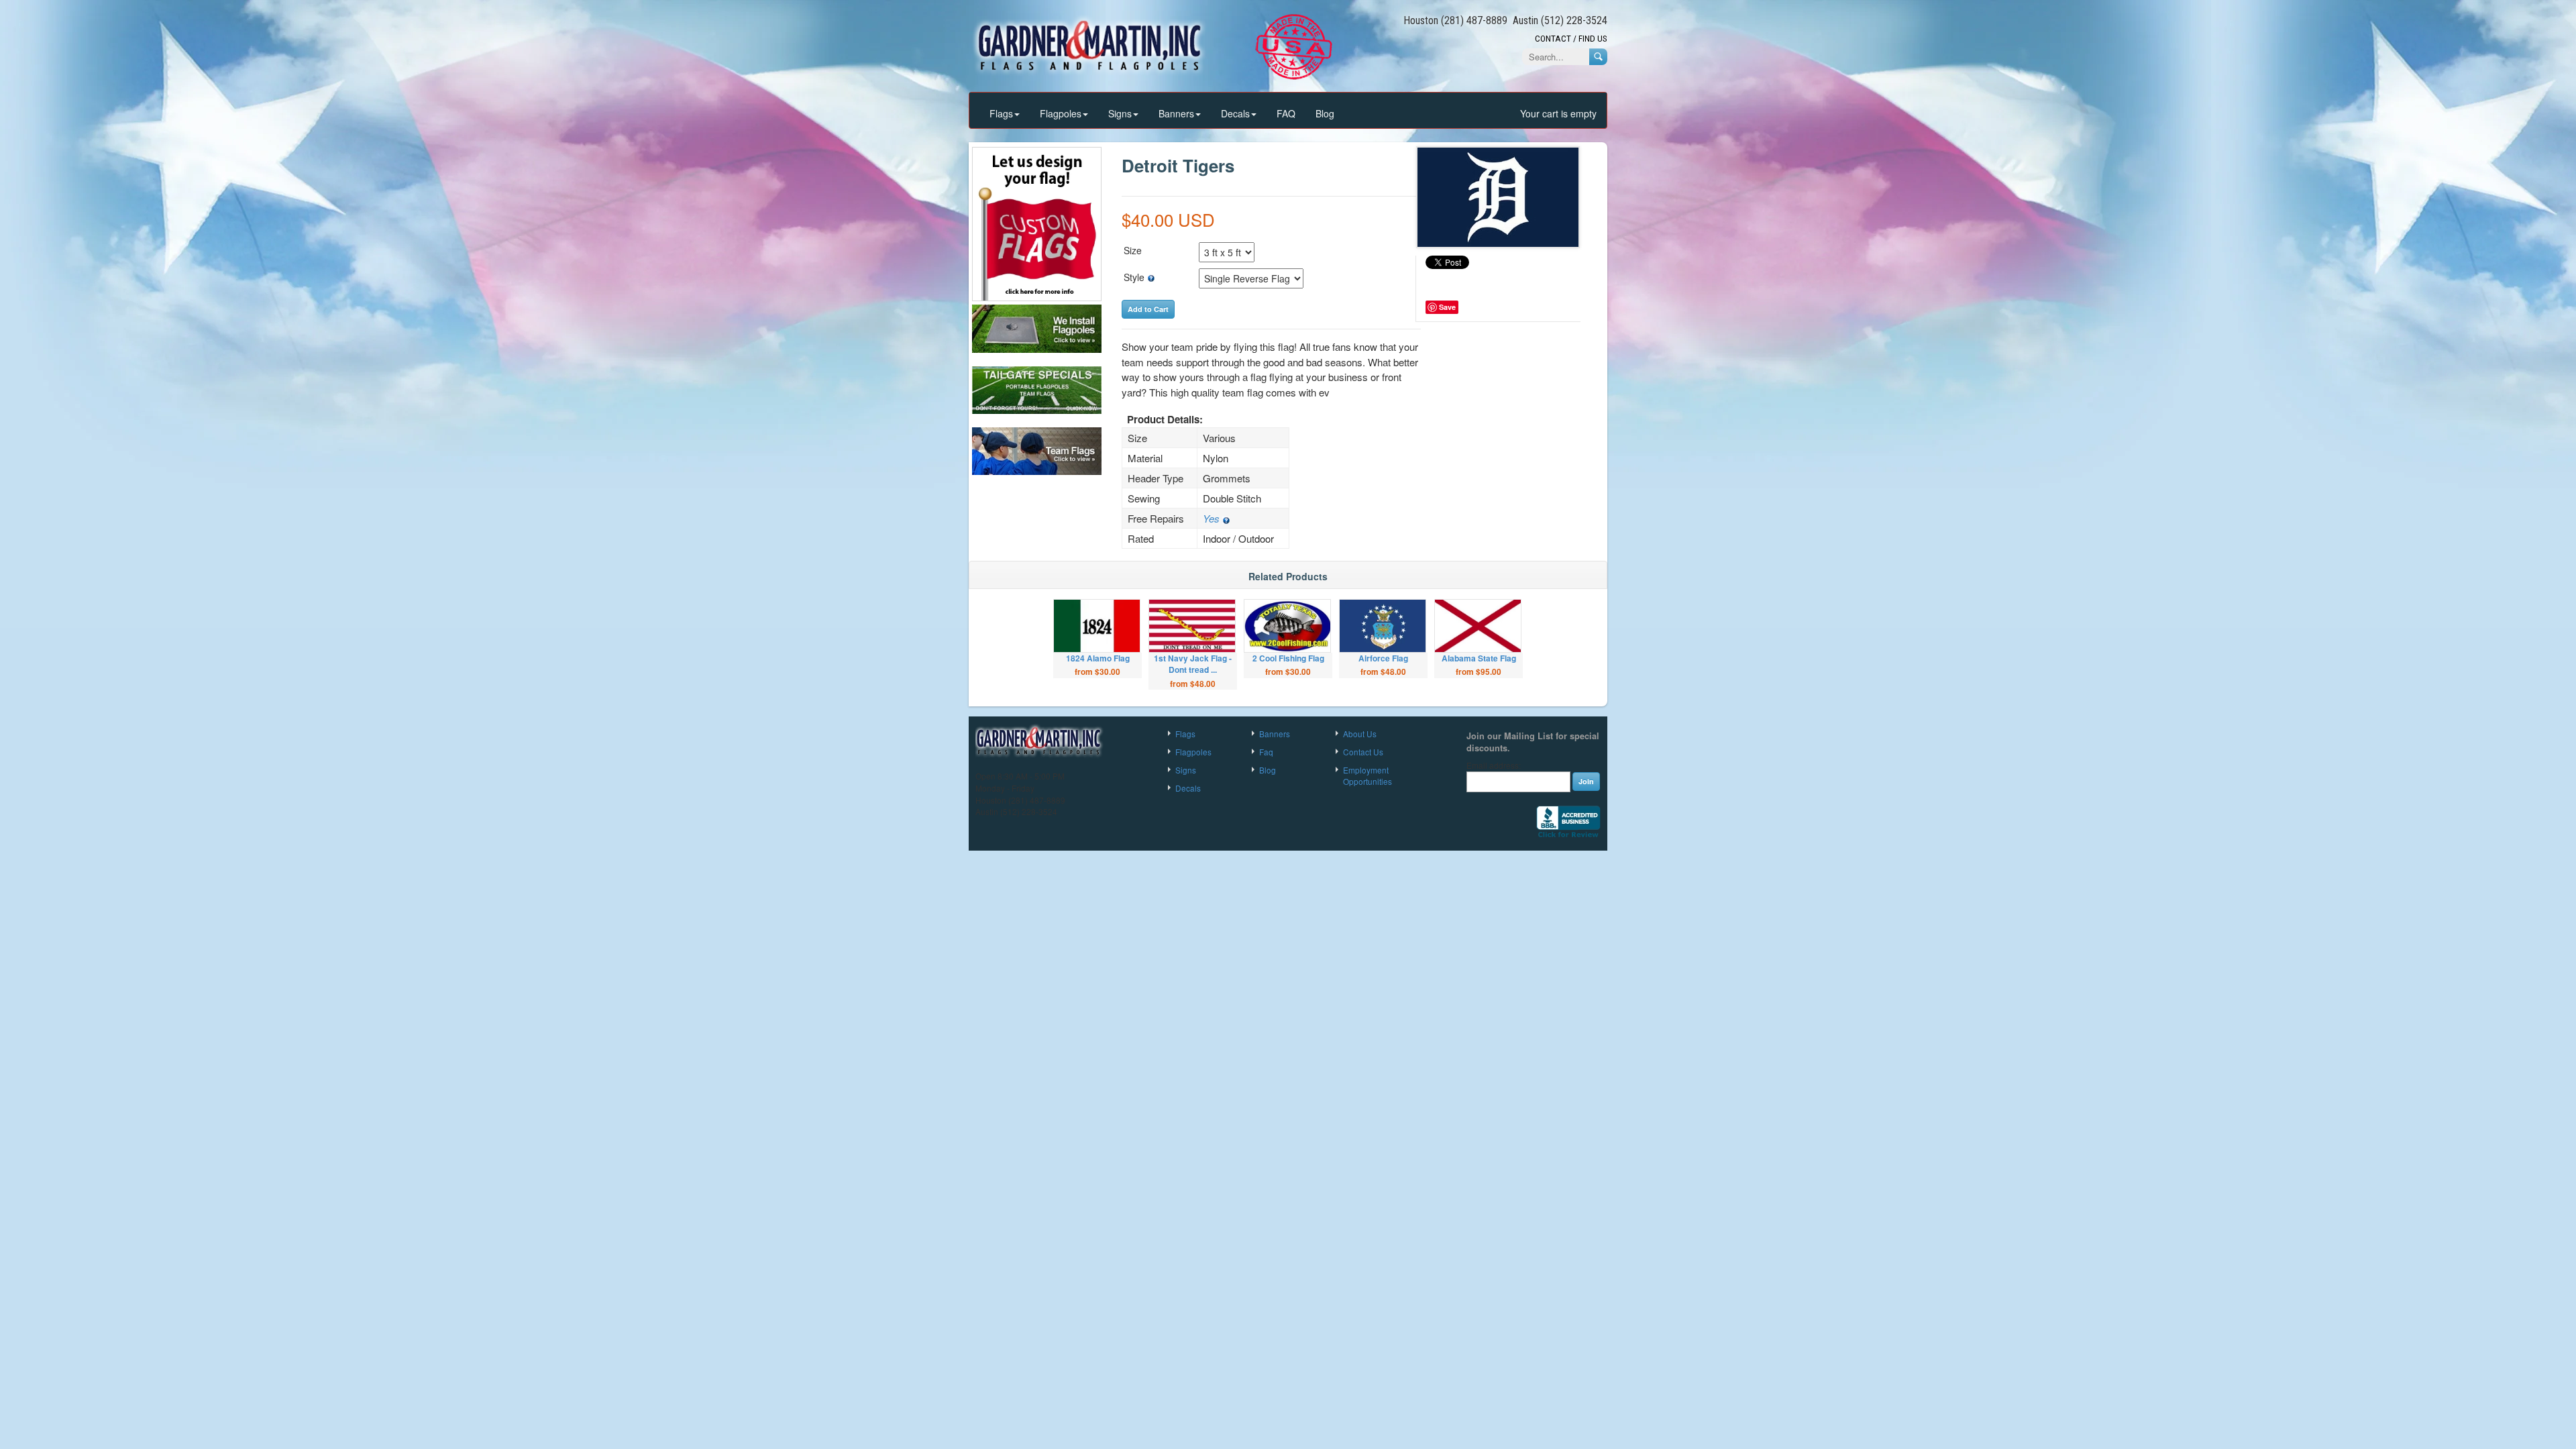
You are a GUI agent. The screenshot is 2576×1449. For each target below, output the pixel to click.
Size (1133, 250)
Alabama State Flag (1479, 658)
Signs (1120, 113)
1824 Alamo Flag (1098, 658)
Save (1447, 307)
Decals (1235, 113)
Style (1135, 277)
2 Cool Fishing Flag (1288, 658)
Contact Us (1363, 752)
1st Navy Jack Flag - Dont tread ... (1193, 664)
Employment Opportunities (1367, 775)
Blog (1325, 113)
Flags (1001, 113)
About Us (1360, 734)
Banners (1176, 113)
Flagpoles (1061, 113)
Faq (1266, 752)
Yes (1213, 518)
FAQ (1286, 113)
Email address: (1494, 765)
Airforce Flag (1383, 658)
